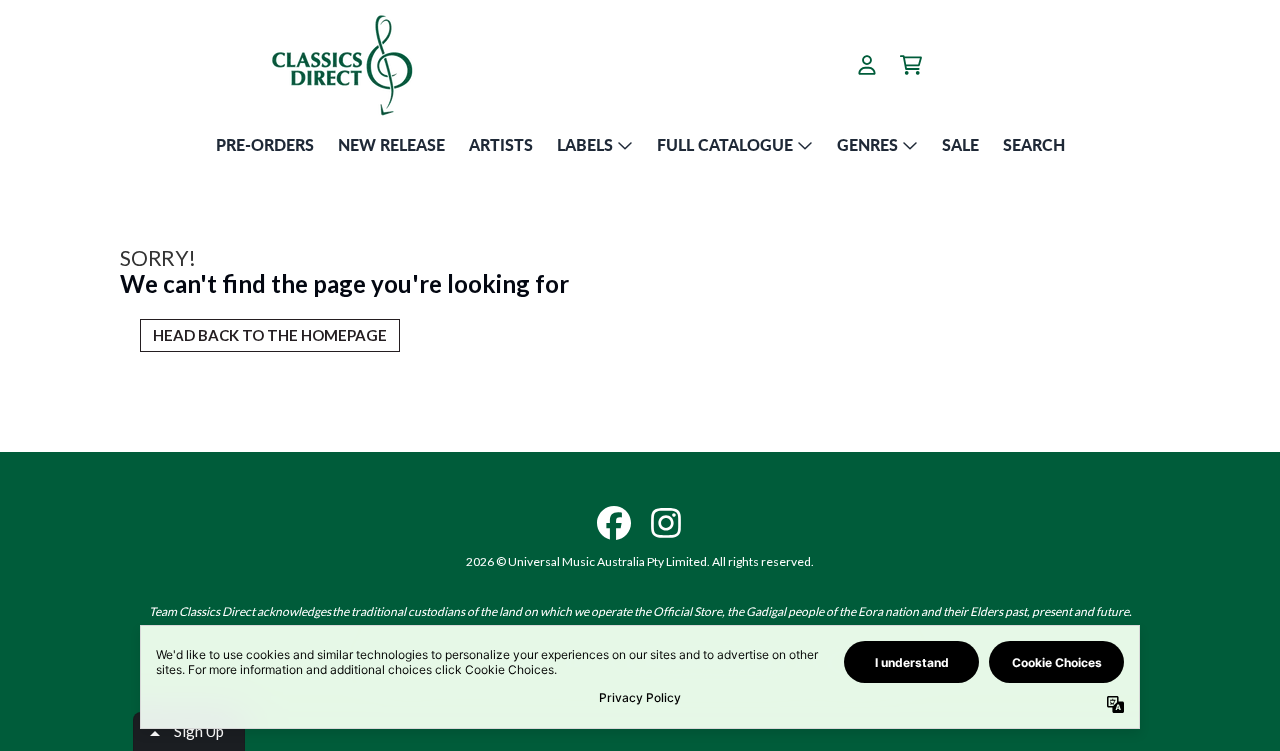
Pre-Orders (265, 144)
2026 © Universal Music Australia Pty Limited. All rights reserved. (640, 561)
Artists (501, 144)
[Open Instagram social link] (666, 523)
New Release (391, 144)
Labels (585, 144)
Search (1034, 144)
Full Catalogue (725, 144)
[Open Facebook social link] (614, 523)
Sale (960, 144)
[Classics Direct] (341, 64)
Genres (867, 144)
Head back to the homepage (270, 335)
